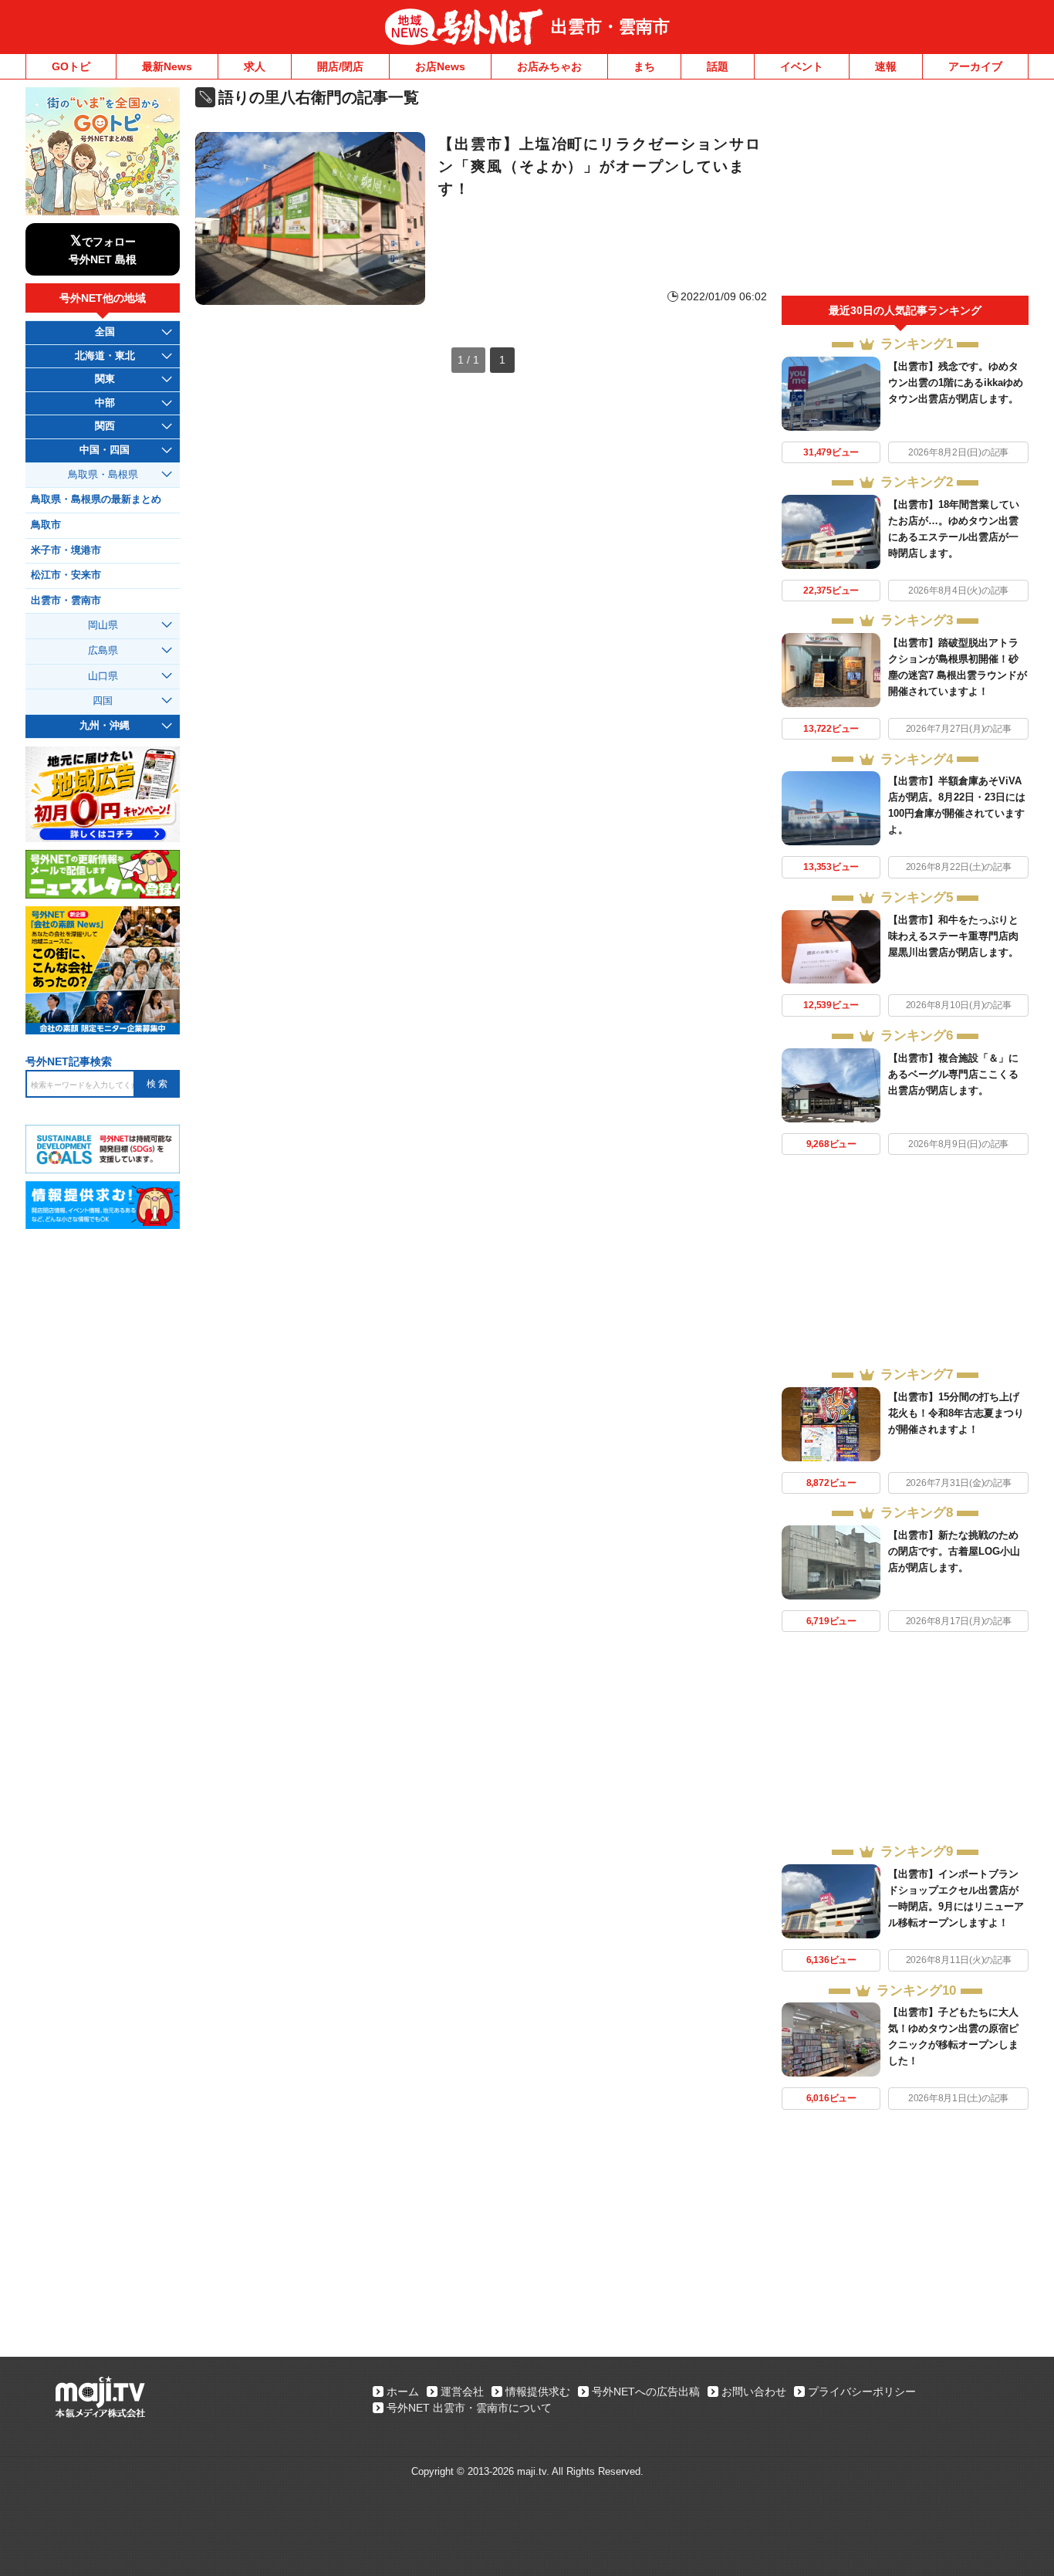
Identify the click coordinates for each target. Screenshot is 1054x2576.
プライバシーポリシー (862, 2392)
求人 (255, 66)
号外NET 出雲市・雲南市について (469, 2408)
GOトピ (71, 66)
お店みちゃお (549, 66)
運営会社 (462, 2392)
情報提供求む (538, 2392)
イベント (802, 66)
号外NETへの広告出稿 (646, 2392)
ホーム (403, 2392)
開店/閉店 (340, 66)
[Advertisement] (905, 191)
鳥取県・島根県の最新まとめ (96, 499)
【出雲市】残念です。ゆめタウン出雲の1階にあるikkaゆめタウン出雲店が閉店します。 (956, 383)
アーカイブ (975, 66)
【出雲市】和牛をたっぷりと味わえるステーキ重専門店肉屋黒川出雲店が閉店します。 (953, 936)
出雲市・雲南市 (610, 27)
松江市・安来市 (66, 575)
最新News (167, 66)
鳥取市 (46, 525)
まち (644, 66)
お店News (440, 66)
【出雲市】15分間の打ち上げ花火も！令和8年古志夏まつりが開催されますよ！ (956, 1413)
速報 (886, 66)
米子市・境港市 (66, 550)
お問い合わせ (754, 2392)
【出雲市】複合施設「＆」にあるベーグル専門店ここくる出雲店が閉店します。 (953, 1074)
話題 (718, 66)
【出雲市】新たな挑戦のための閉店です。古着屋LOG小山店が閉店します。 (954, 1551)
